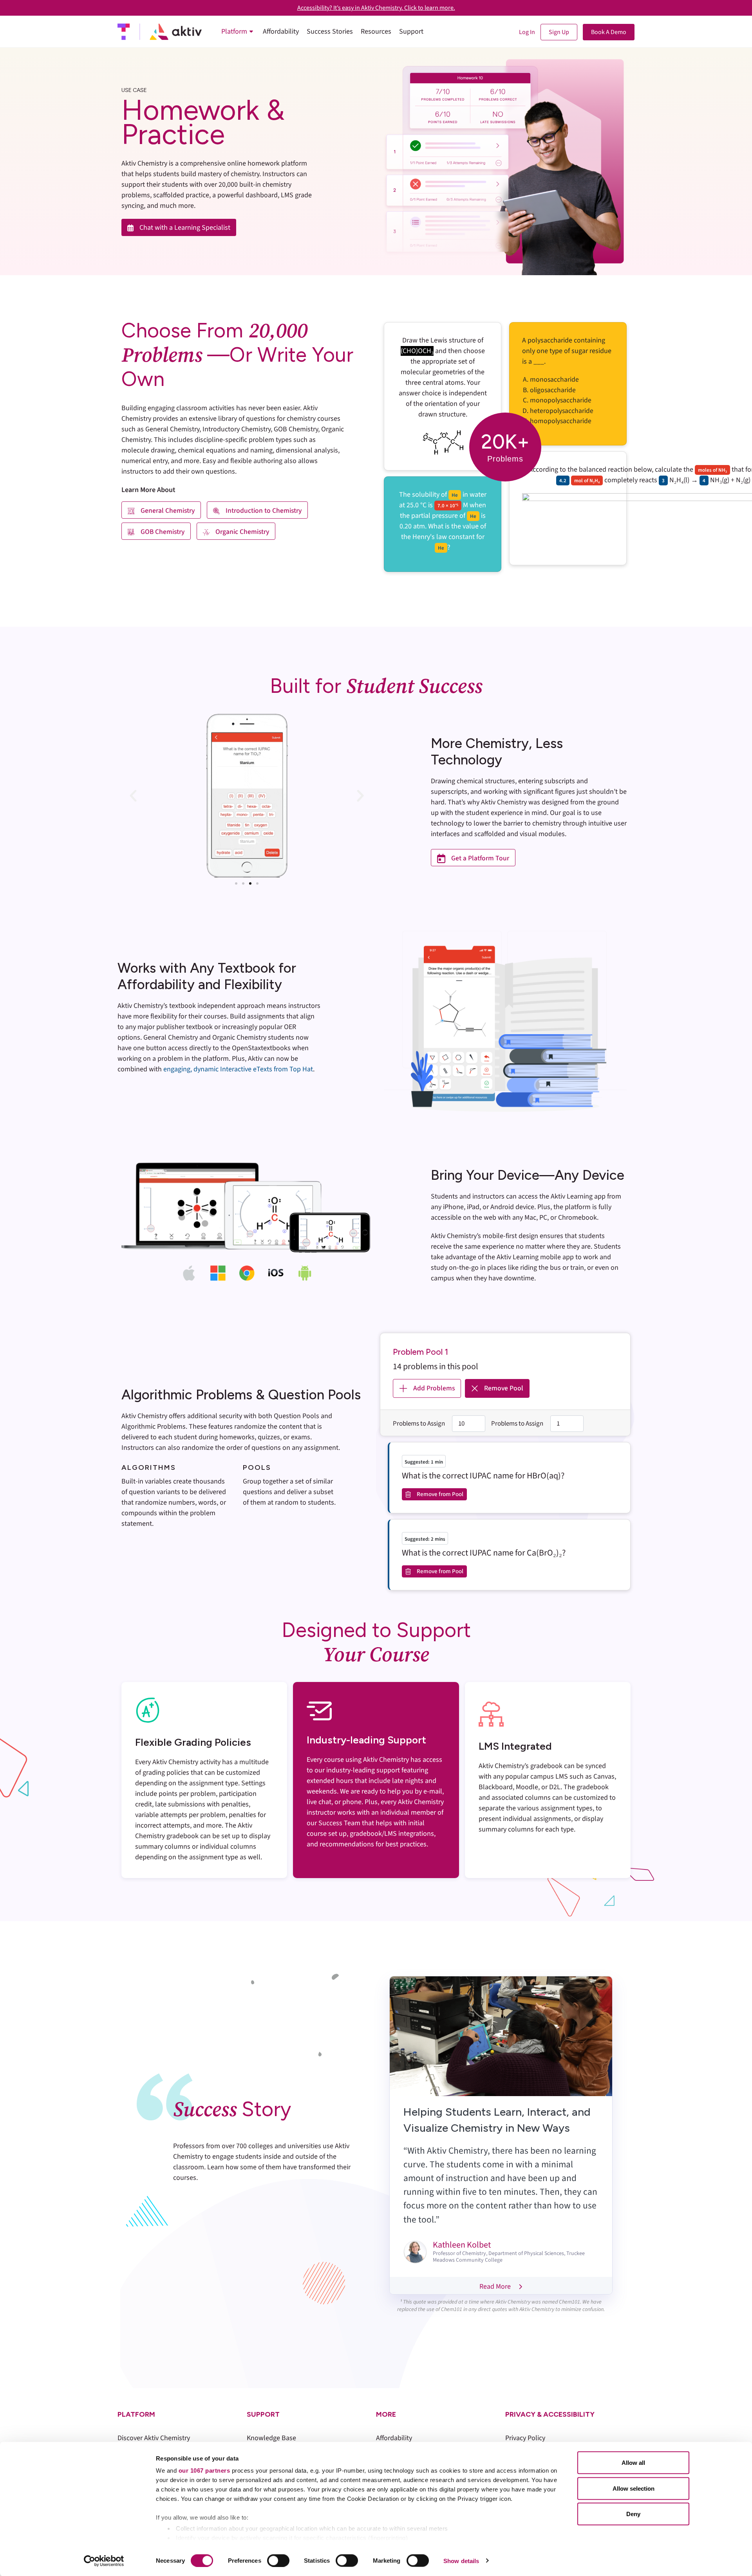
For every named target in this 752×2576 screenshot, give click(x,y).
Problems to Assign (419, 1424)
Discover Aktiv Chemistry (154, 2438)
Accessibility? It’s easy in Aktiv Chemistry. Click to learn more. (376, 8)
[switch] (278, 2560)
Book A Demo (609, 32)
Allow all (633, 2463)
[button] (133, 796)
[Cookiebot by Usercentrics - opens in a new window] (104, 2561)
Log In (527, 32)
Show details (461, 2561)
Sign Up (559, 32)
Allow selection (634, 2488)
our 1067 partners (204, 2471)
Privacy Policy (525, 2438)
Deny (633, 2514)
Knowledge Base (271, 2438)
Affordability (394, 2438)
